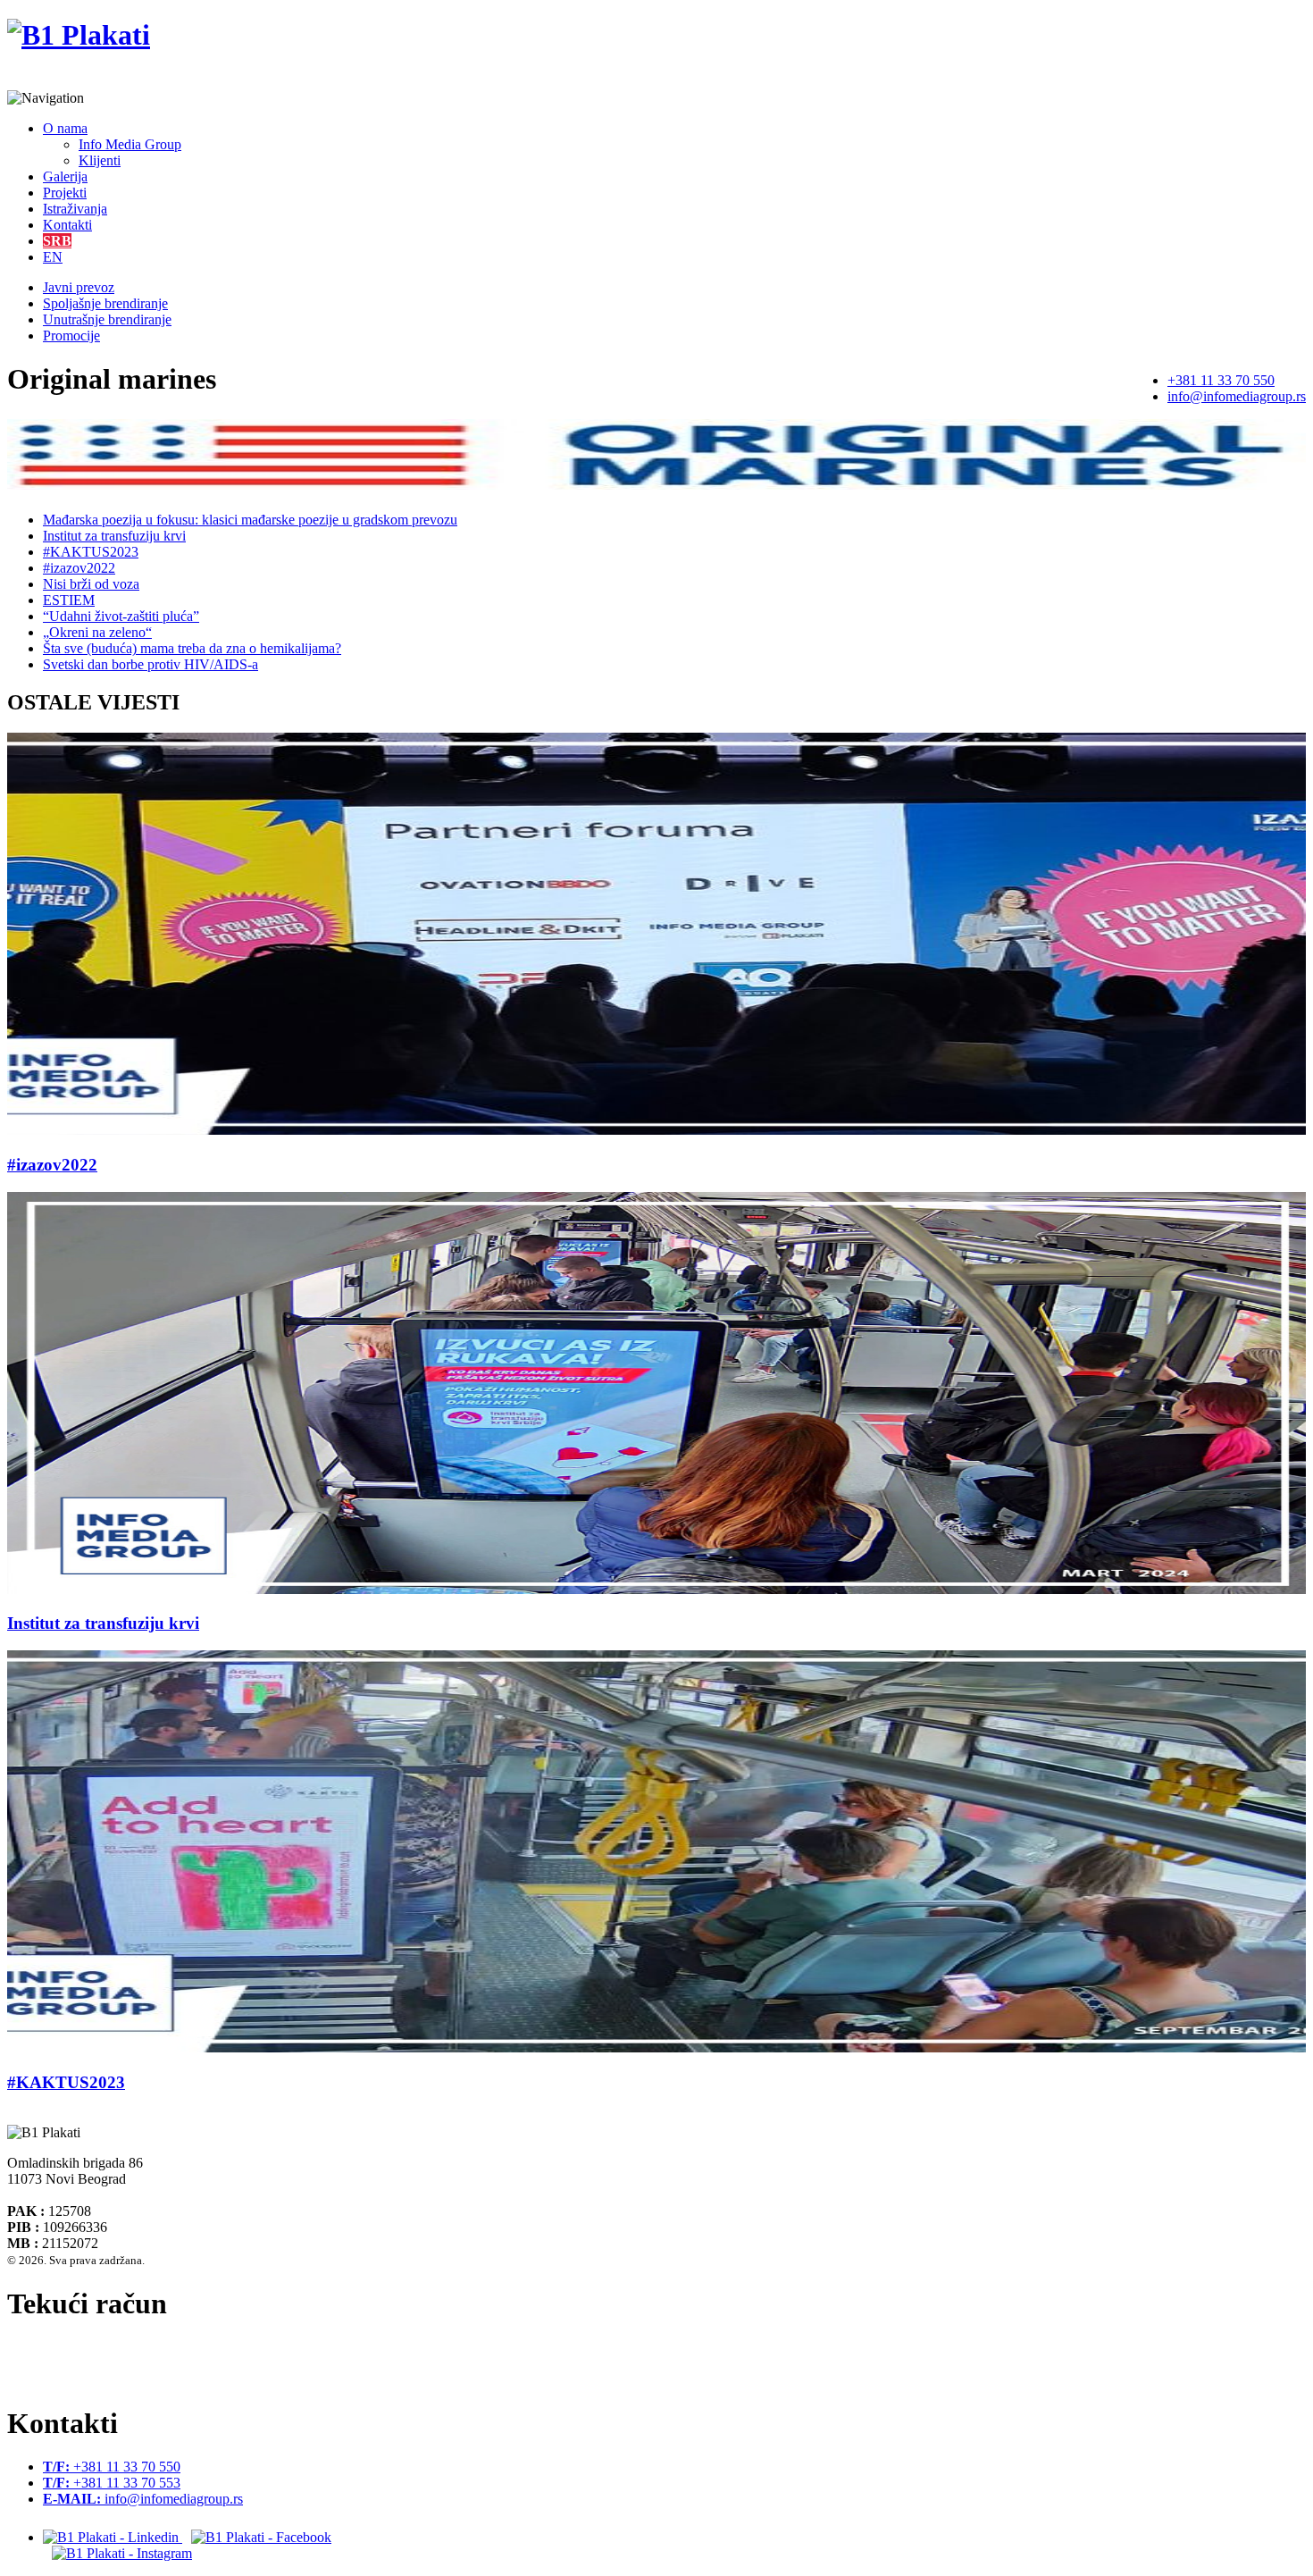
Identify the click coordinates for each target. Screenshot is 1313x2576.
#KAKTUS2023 (91, 552)
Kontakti (67, 225)
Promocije (71, 336)
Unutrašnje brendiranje (107, 319)
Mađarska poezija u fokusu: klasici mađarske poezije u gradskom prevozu (250, 520)
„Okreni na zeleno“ (97, 632)
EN (53, 257)
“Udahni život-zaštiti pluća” (121, 616)
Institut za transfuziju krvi (114, 536)
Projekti (65, 193)
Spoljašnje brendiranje (105, 303)
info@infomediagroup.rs (1237, 396)
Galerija (65, 176)
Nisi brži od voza (91, 584)
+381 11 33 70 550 (1221, 380)
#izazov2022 (79, 568)
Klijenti (100, 160)
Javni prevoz (79, 287)
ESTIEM (69, 600)
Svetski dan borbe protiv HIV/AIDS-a (151, 664)
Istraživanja (75, 209)
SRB (57, 241)
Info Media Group (130, 144)
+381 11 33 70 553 (112, 2483)
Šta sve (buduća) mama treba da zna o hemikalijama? (192, 648)
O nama (65, 128)
